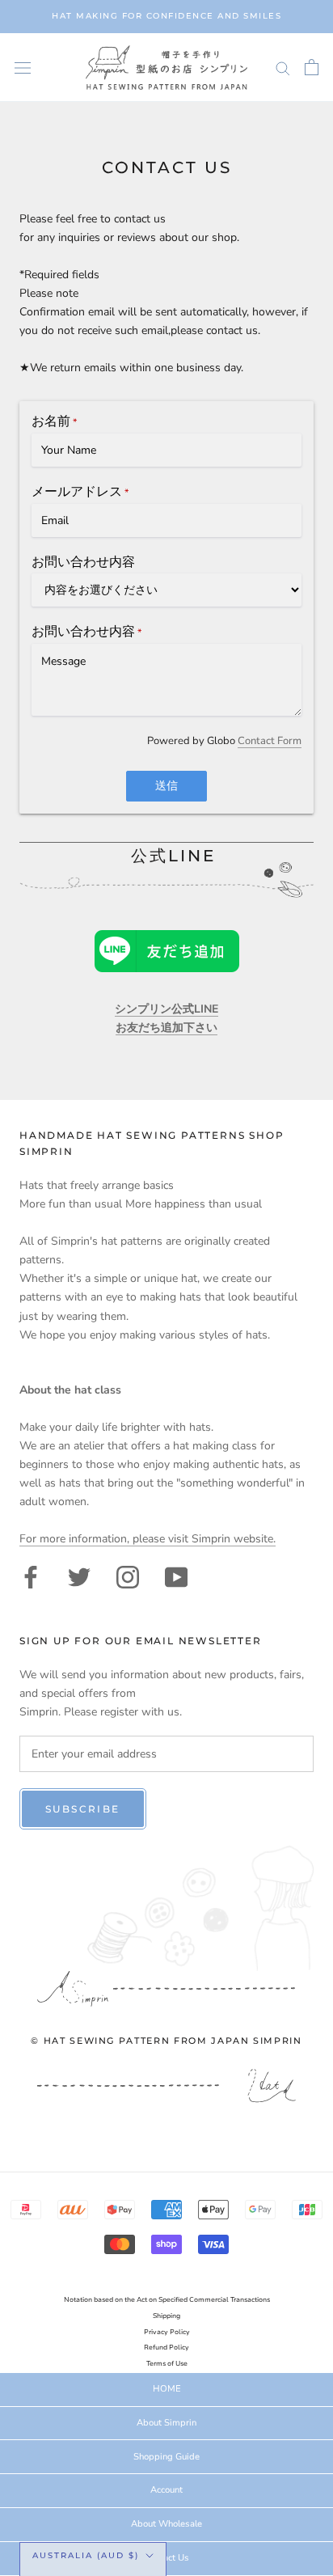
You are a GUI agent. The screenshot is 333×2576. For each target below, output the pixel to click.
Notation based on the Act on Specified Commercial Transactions (167, 2300)
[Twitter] (79, 1576)
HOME (167, 2389)
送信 (166, 786)
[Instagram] (128, 1576)
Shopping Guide (166, 2457)
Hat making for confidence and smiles (166, 16)
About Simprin (166, 2423)
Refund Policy (166, 2348)
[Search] (283, 68)
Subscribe (83, 1809)
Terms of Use (167, 2364)
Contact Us (166, 2558)
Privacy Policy (167, 2332)
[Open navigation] (23, 68)
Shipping (166, 2316)
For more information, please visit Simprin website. (148, 1539)
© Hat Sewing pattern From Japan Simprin (166, 2041)
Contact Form (270, 741)
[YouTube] (176, 1576)
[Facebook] (31, 1576)
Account (166, 2490)
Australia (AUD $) (86, 2555)
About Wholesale (166, 2524)
